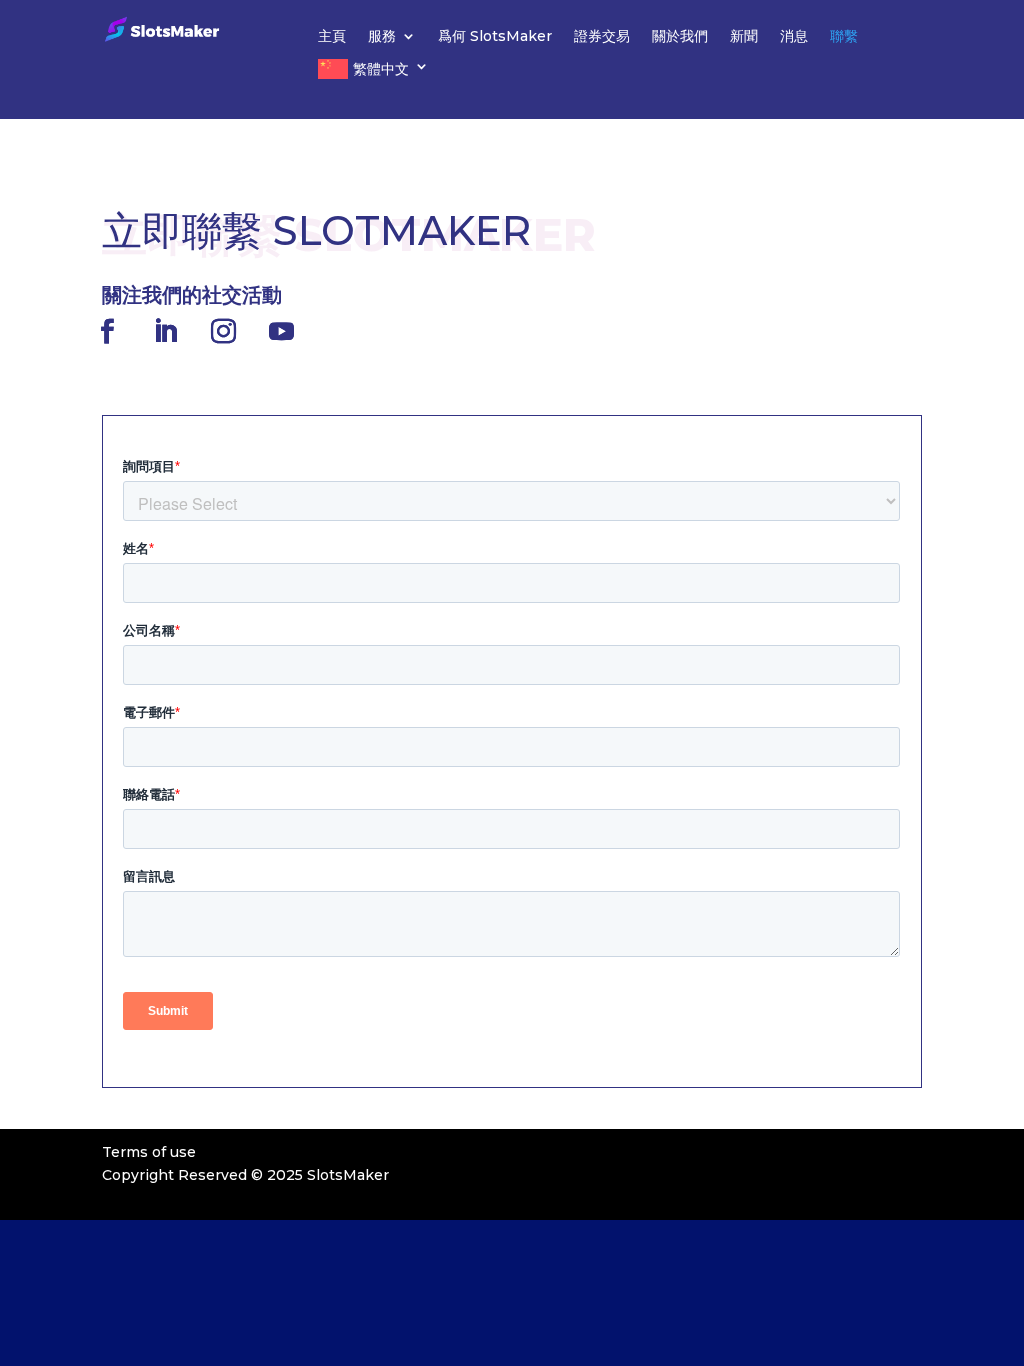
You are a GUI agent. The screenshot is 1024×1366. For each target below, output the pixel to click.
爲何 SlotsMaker (495, 37)
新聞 (744, 37)
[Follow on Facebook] (107, 332)
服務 (382, 37)
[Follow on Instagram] (223, 332)
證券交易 (602, 37)
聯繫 (844, 37)
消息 (794, 37)
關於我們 (680, 37)
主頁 (332, 37)
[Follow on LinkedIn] (165, 332)
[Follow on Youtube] (281, 332)
